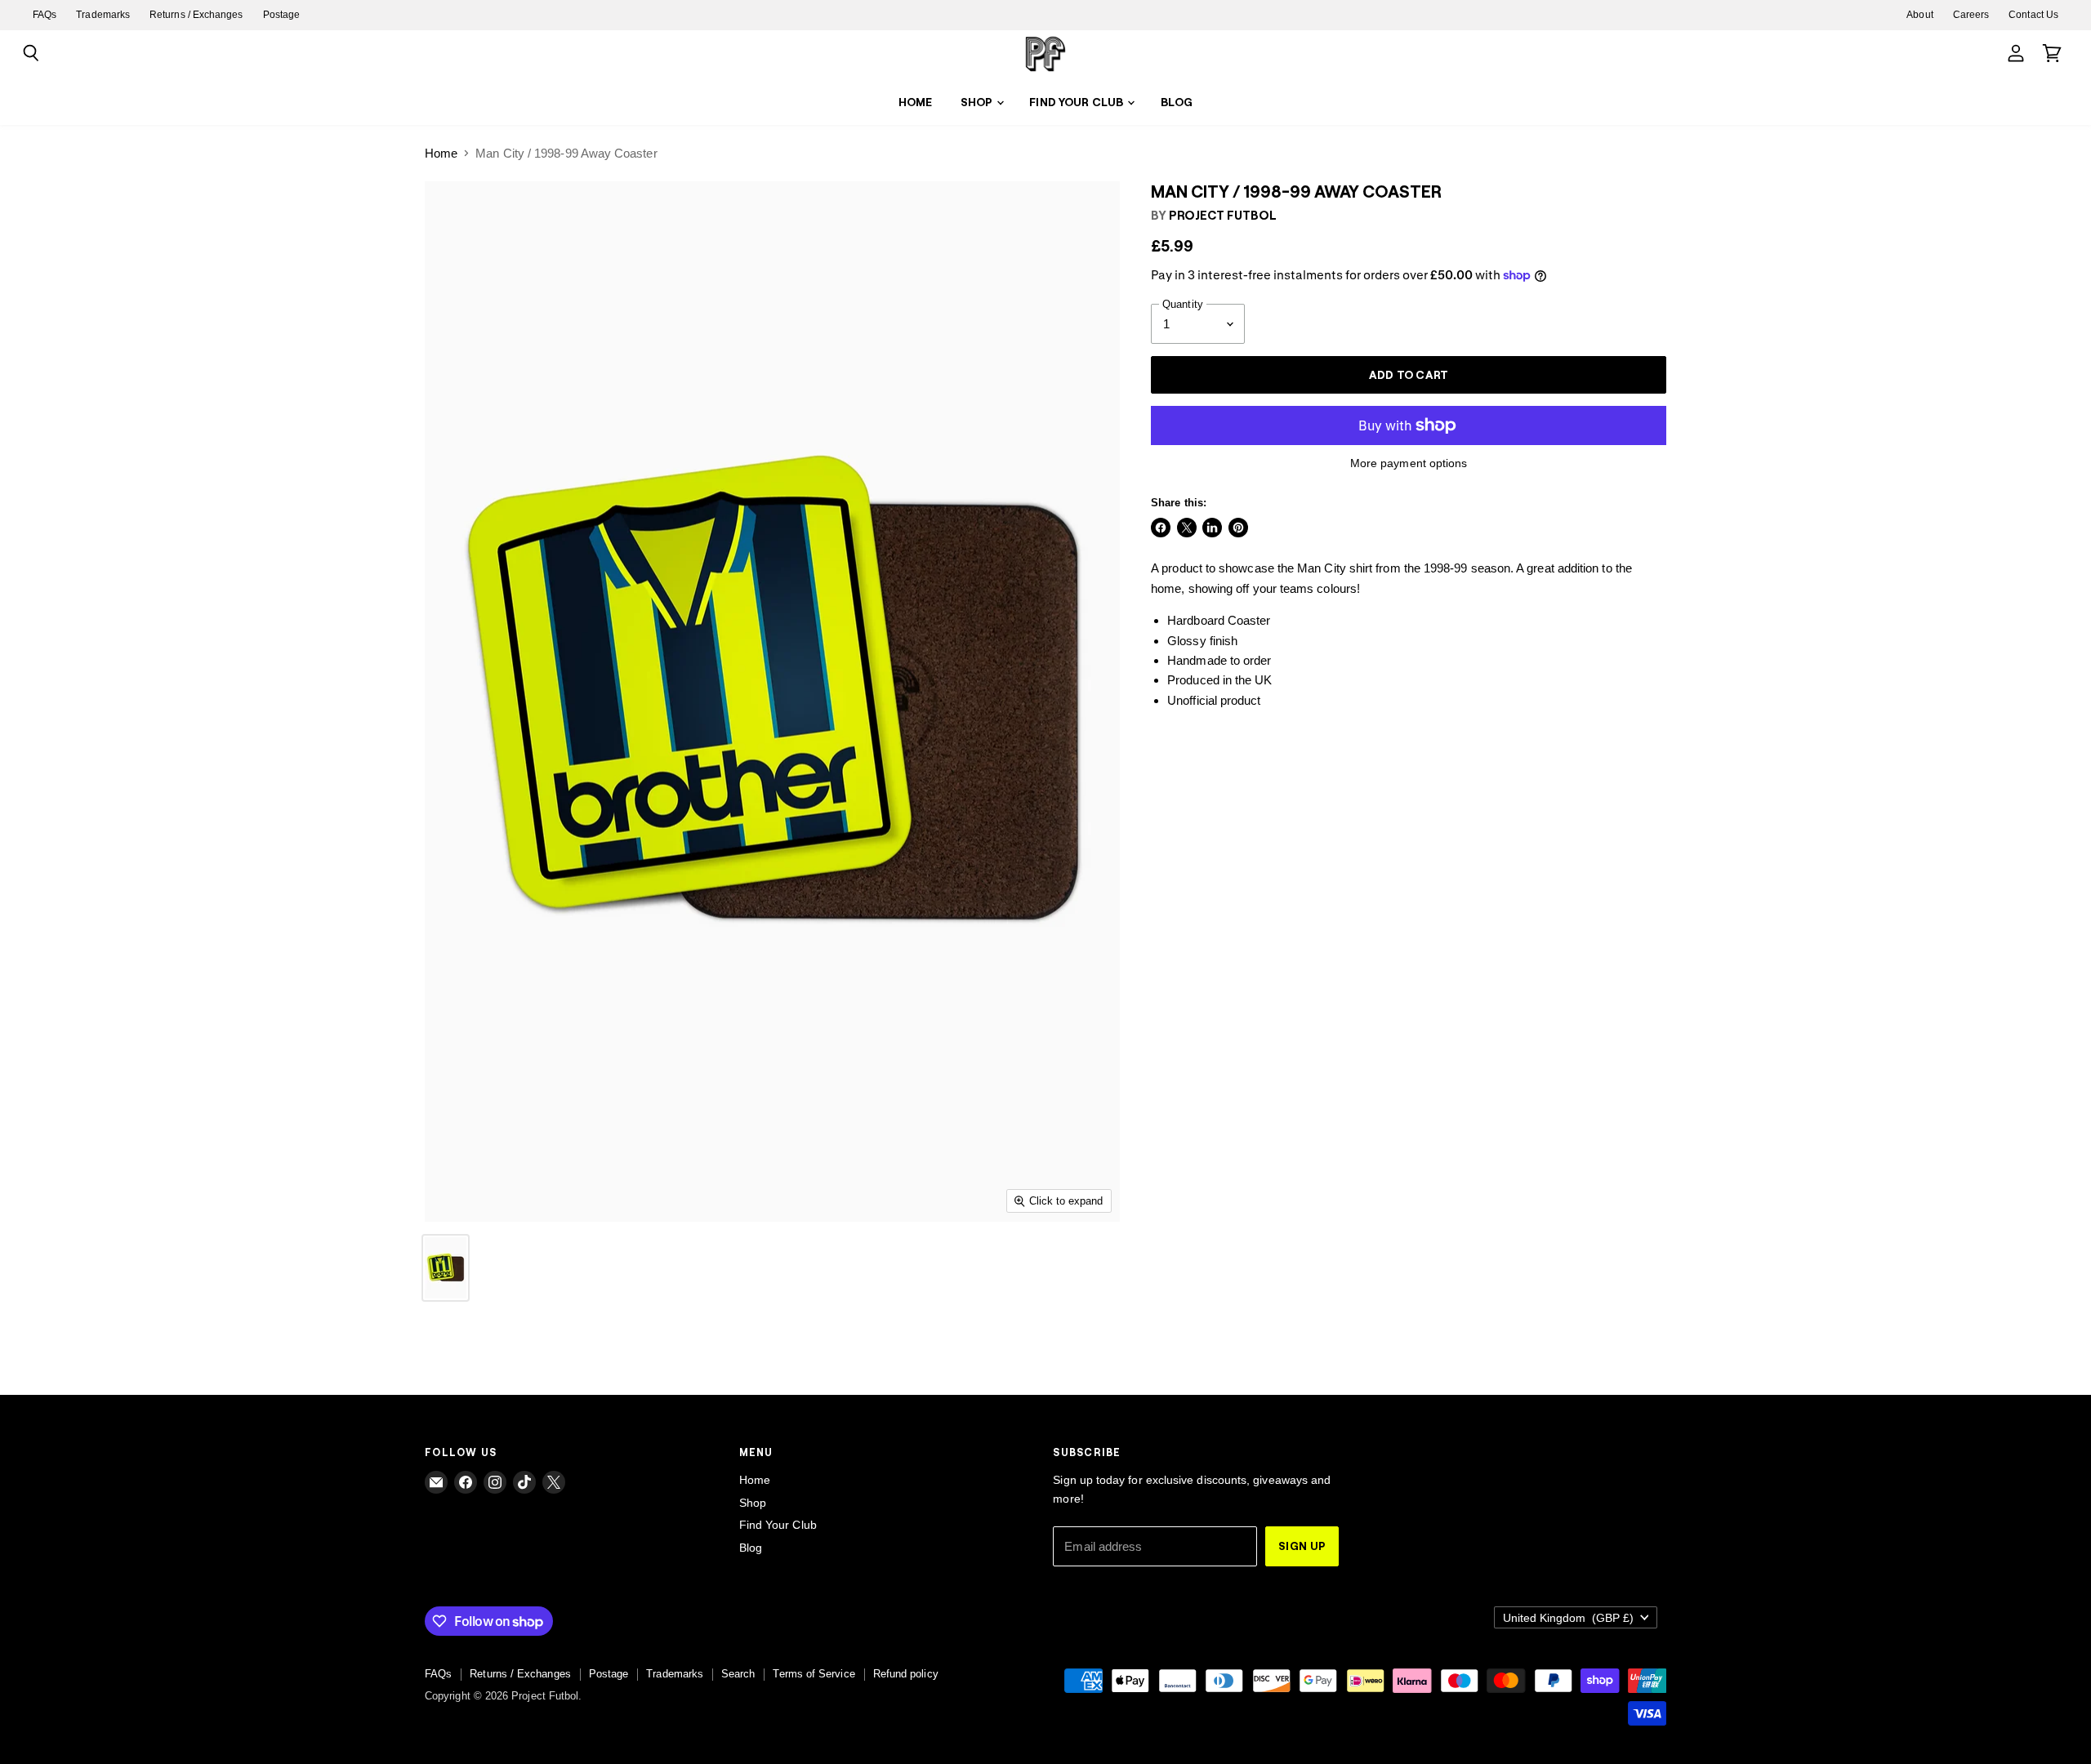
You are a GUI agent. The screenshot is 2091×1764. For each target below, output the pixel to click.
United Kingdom (1568, 1618)
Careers (1971, 15)
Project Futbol (1223, 215)
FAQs (45, 15)
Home (916, 102)
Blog (1177, 102)
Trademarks (103, 15)
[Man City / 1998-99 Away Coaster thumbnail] (446, 1268)
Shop (978, 102)
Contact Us (2033, 15)
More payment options (1409, 463)
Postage (282, 15)
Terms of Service (814, 1674)
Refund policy (906, 1674)
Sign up (1302, 1546)
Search (738, 1674)
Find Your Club (1077, 102)
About (1919, 15)
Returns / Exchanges (196, 15)
